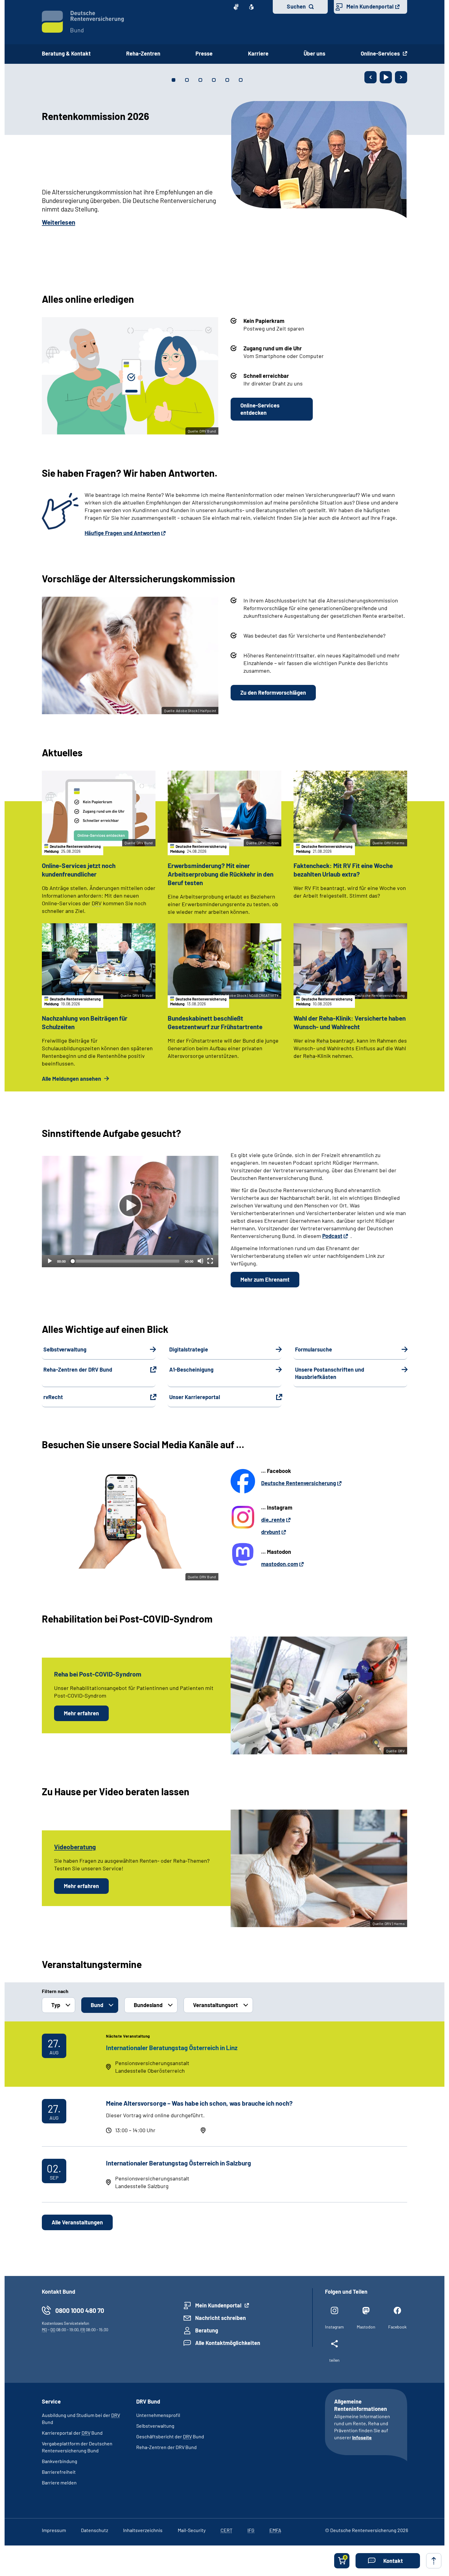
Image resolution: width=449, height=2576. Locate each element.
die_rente (273, 1520)
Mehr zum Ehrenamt (265, 1279)
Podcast (332, 1236)
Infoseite (362, 2437)
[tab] (173, 80)
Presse (204, 53)
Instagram (334, 2327)
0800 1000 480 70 (80, 2310)
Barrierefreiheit (59, 2472)
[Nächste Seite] (401, 77)
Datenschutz (95, 2530)
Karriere (258, 53)
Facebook (397, 2327)
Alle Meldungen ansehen (72, 1079)
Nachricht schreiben (221, 2318)
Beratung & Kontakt (66, 53)
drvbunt (271, 1532)
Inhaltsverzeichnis (143, 2530)
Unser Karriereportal (195, 1397)
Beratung (207, 2330)
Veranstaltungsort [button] (215, 2005)
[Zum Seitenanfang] (434, 2561)
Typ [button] (56, 2005)
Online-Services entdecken (260, 409)
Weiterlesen (58, 222)
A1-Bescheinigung (191, 1369)
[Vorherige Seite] (371, 77)
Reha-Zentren (143, 53)
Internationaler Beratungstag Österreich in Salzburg (179, 2163)
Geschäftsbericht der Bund (170, 2436)
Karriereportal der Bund (72, 2433)
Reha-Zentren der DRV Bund (78, 1369)
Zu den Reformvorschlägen (273, 693)
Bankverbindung (60, 2461)
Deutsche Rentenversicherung (299, 1483)
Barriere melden (59, 2482)
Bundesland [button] (148, 2005)
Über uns (314, 53)
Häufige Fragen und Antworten (122, 533)
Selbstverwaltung (65, 1349)
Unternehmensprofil (158, 2415)
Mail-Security (192, 2530)
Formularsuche (314, 1349)
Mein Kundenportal (370, 6)
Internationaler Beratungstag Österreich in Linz (172, 2048)
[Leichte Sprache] (251, 7)
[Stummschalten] (200, 1261)
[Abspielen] (130, 1206)
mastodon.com (280, 1564)
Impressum (54, 2530)
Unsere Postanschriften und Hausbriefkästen (330, 1373)
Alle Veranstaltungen (77, 2222)
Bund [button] (97, 2005)
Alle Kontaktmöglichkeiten (228, 2343)
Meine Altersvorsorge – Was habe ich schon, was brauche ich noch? (199, 2103)
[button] (388, 2561)
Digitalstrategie (189, 1349)
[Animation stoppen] (386, 77)
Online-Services (381, 53)
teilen (334, 2360)
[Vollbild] (210, 1261)
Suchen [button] (296, 6)
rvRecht (53, 1397)
